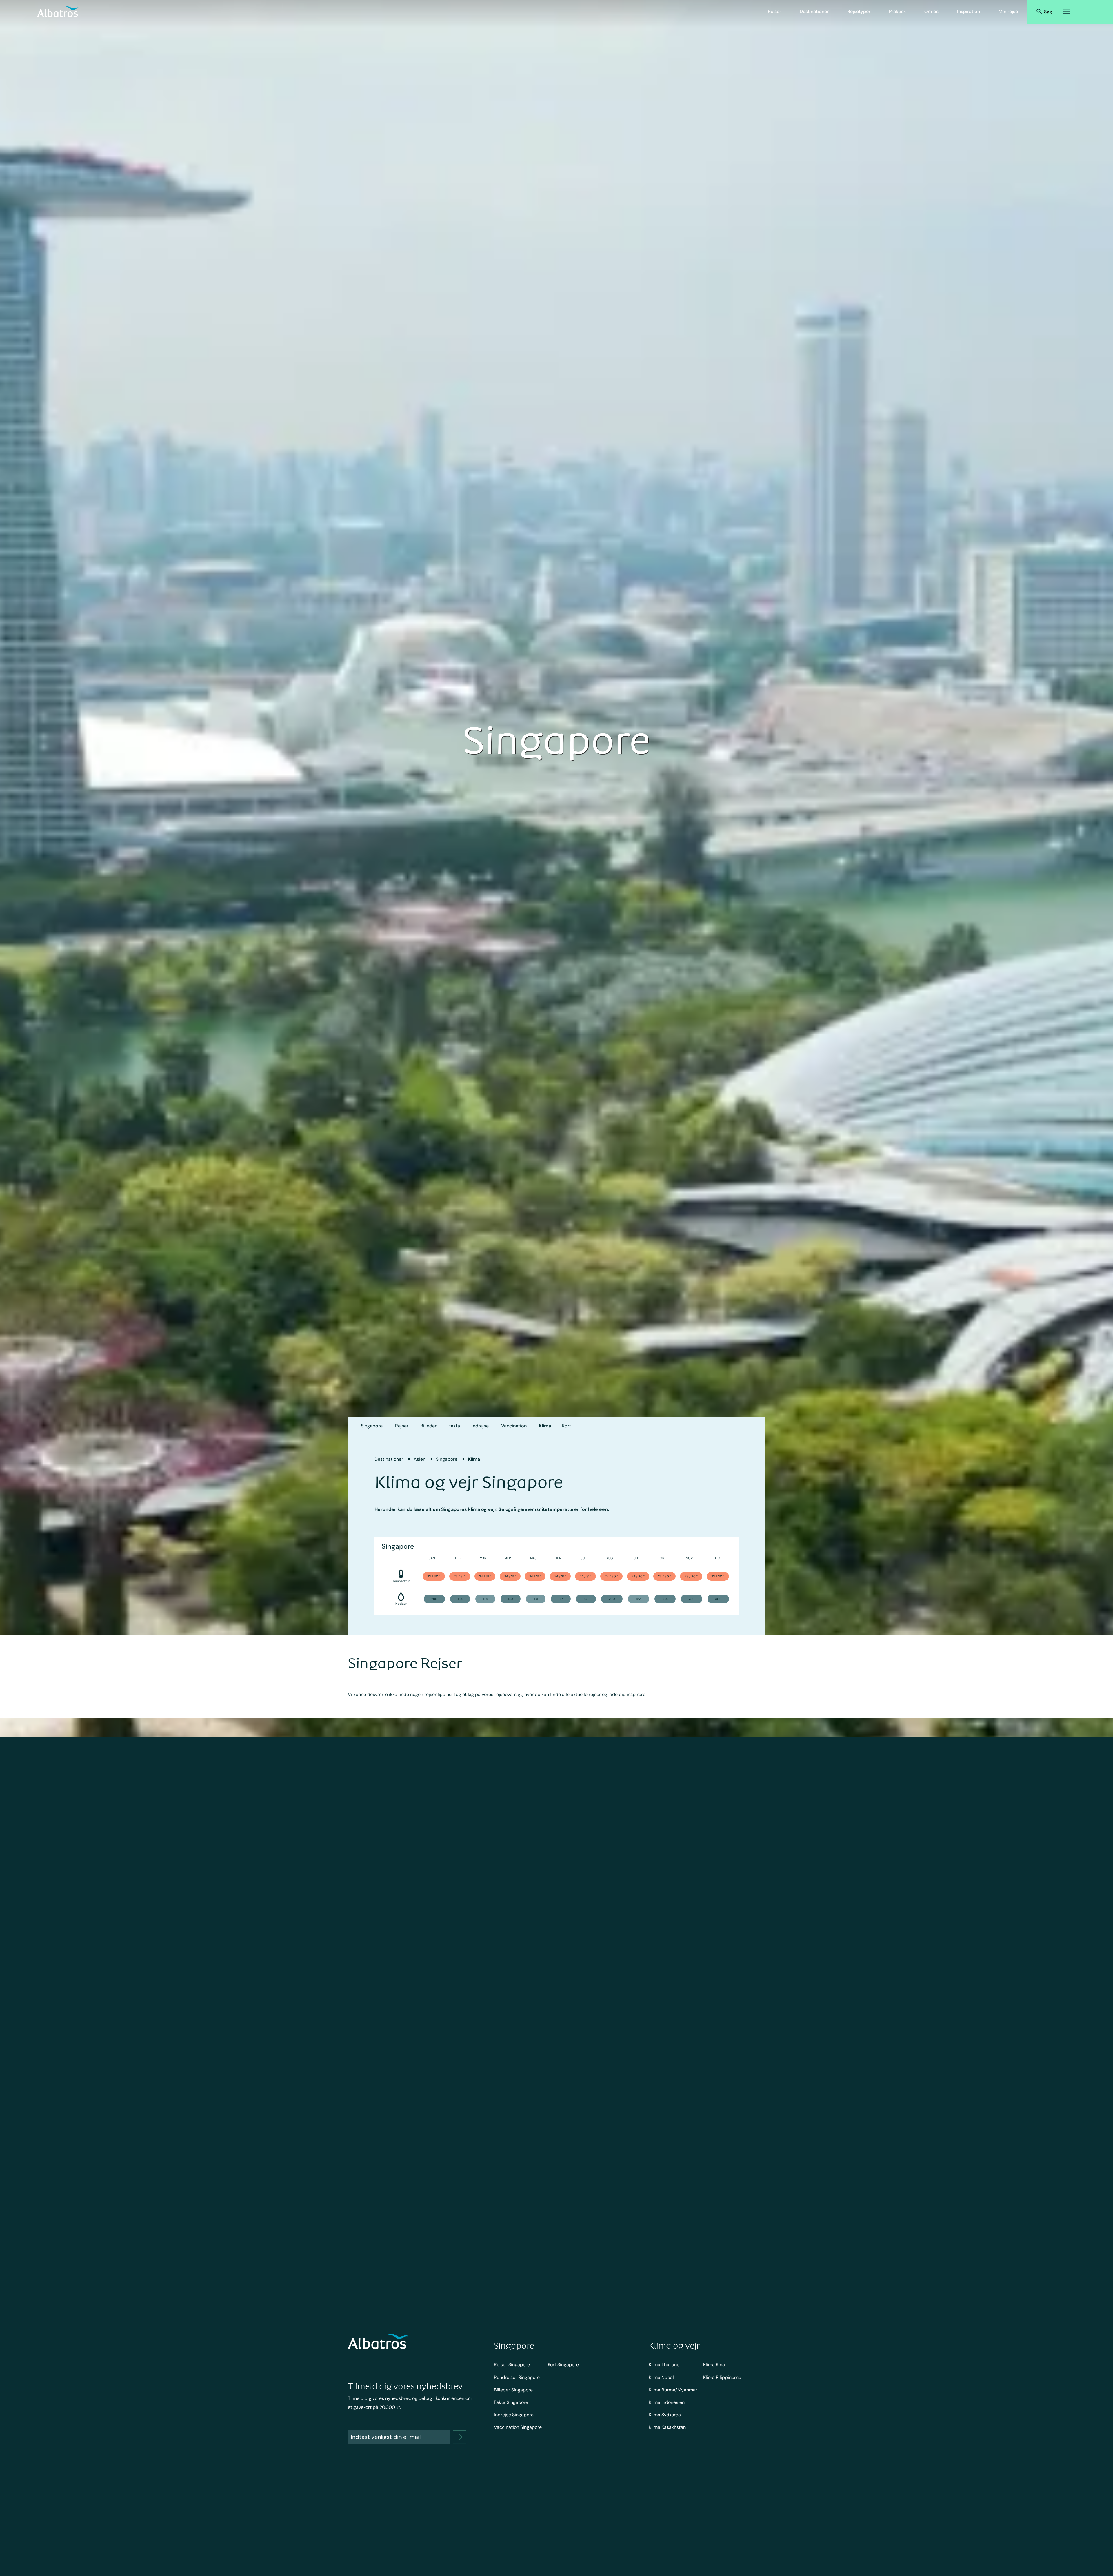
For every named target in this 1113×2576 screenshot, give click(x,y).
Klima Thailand (664, 2365)
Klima (545, 1426)
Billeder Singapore (513, 2390)
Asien (420, 1459)
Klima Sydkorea (665, 2415)
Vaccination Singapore (518, 2427)
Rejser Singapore (512, 2365)
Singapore (372, 1426)
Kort (566, 1426)
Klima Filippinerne (722, 2377)
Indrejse (480, 1426)
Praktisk (897, 11)
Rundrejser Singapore (517, 2377)
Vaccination (514, 1426)
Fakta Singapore (511, 2402)
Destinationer (814, 11)
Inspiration (969, 11)
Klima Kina (714, 2365)
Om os (931, 11)
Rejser (774, 11)
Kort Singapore (563, 2365)
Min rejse (1008, 11)
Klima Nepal (661, 2377)
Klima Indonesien (667, 2402)
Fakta (454, 1426)
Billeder (428, 1426)
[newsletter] (460, 2437)
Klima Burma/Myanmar (673, 2390)
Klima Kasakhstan (667, 2427)
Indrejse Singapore (514, 2415)
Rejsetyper (859, 11)
